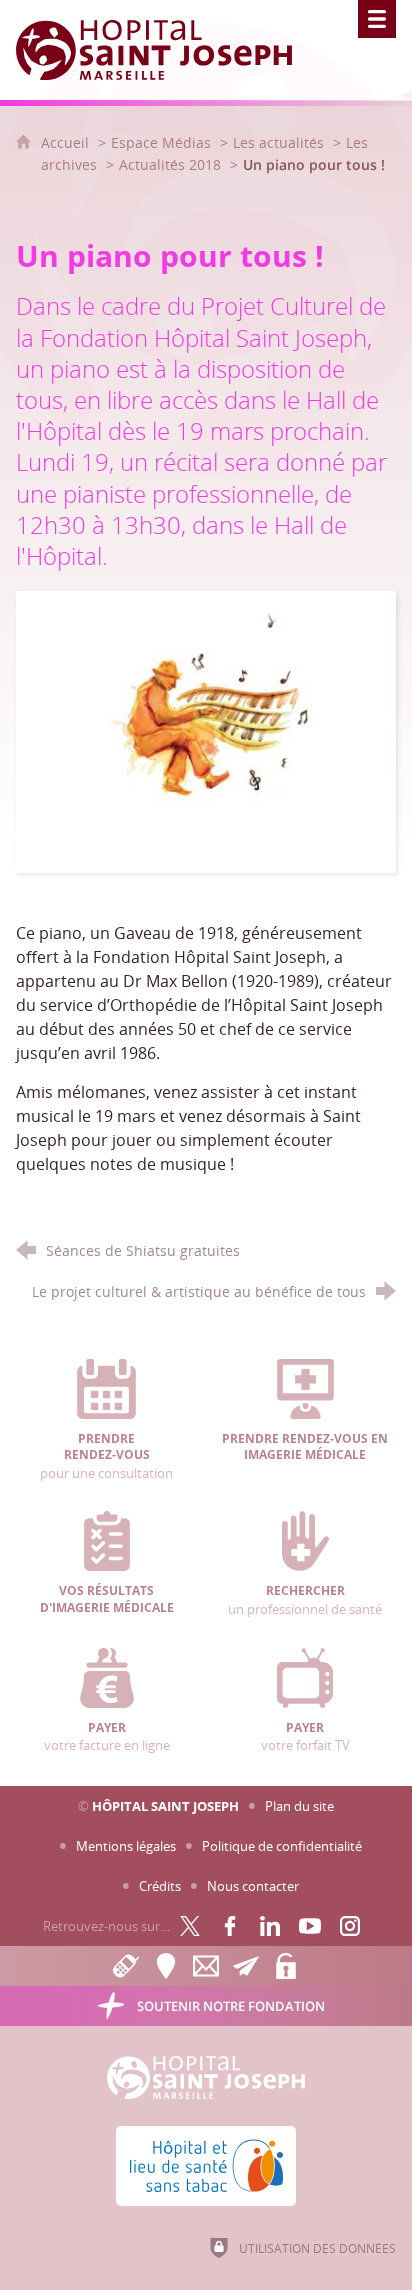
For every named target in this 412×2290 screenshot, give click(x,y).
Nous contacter (253, 1886)
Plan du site (299, 1806)
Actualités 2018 (170, 164)
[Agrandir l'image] (205, 730)
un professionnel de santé (305, 1600)
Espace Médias (161, 142)
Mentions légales (126, 1846)
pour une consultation (106, 1456)
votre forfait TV (305, 1737)
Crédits (160, 1886)
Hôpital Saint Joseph (165, 1806)
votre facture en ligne (107, 1737)
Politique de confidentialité (282, 1846)
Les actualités (278, 142)
